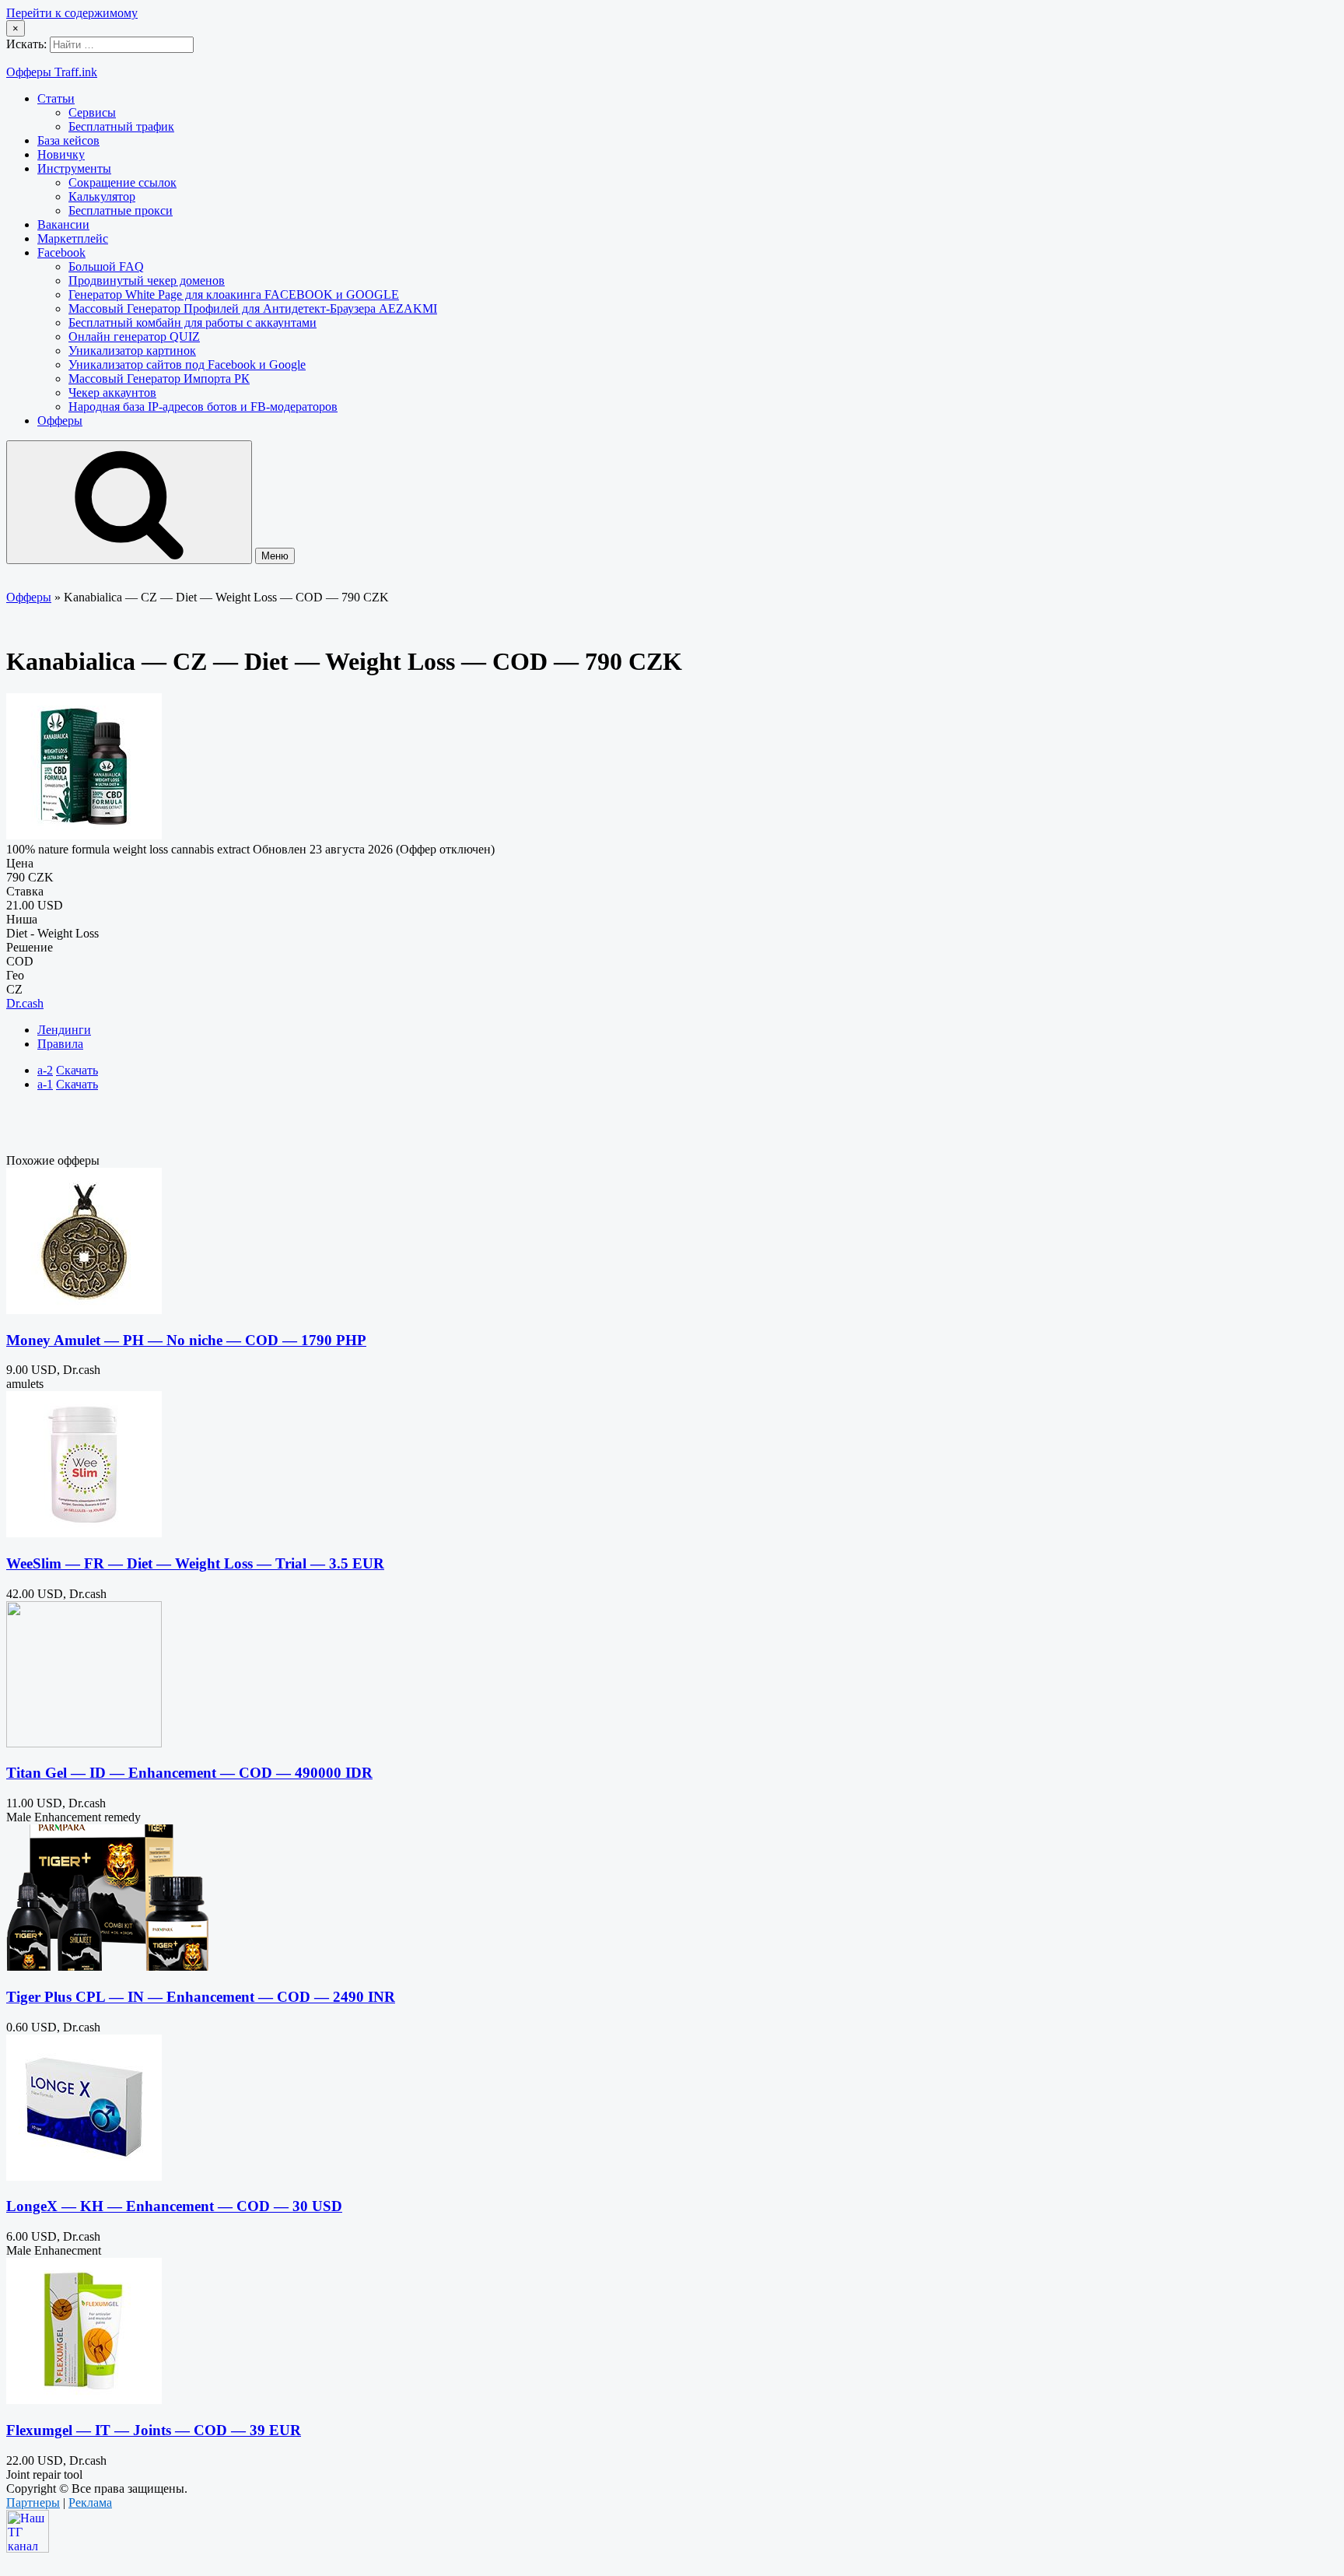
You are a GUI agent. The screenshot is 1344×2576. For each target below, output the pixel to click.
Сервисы (92, 112)
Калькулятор (102, 196)
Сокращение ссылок (122, 182)
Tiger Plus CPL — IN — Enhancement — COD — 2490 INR (201, 1997)
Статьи (56, 98)
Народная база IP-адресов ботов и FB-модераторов (203, 407)
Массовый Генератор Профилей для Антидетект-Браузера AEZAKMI (253, 308)
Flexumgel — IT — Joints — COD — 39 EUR (154, 2430)
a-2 (45, 1070)
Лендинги (64, 1030)
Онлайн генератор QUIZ (134, 336)
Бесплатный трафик (121, 126)
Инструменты (74, 168)
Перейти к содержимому (72, 13)
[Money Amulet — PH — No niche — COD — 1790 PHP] (84, 1310)
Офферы (60, 421)
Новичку (61, 154)
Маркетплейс (73, 238)
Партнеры (33, 2502)
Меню (275, 556)
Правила (60, 1044)
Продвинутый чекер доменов (147, 280)
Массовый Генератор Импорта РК (159, 379)
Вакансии (63, 224)
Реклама (90, 2502)
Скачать (77, 1070)
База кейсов (68, 140)
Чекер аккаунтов (112, 393)
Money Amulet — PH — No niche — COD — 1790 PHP (186, 1340)
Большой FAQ (106, 266)
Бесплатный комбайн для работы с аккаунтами (192, 322)
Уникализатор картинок (132, 350)
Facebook (61, 252)
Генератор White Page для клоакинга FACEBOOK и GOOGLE (234, 294)
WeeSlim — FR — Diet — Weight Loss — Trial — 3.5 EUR (195, 1563)
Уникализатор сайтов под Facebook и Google (187, 364)
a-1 (45, 1084)
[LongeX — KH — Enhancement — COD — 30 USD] (84, 2176)
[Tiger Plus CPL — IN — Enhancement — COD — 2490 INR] (107, 1966)
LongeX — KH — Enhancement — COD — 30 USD (174, 2206)
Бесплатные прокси (121, 210)
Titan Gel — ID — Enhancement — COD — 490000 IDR (189, 1773)
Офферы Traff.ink (52, 72)
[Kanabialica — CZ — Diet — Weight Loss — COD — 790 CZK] (84, 835)
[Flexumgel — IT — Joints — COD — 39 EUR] (84, 2400)
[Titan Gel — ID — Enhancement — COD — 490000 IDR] (84, 1743)
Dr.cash (25, 1003)
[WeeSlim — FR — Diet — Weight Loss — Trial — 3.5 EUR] (84, 1533)
